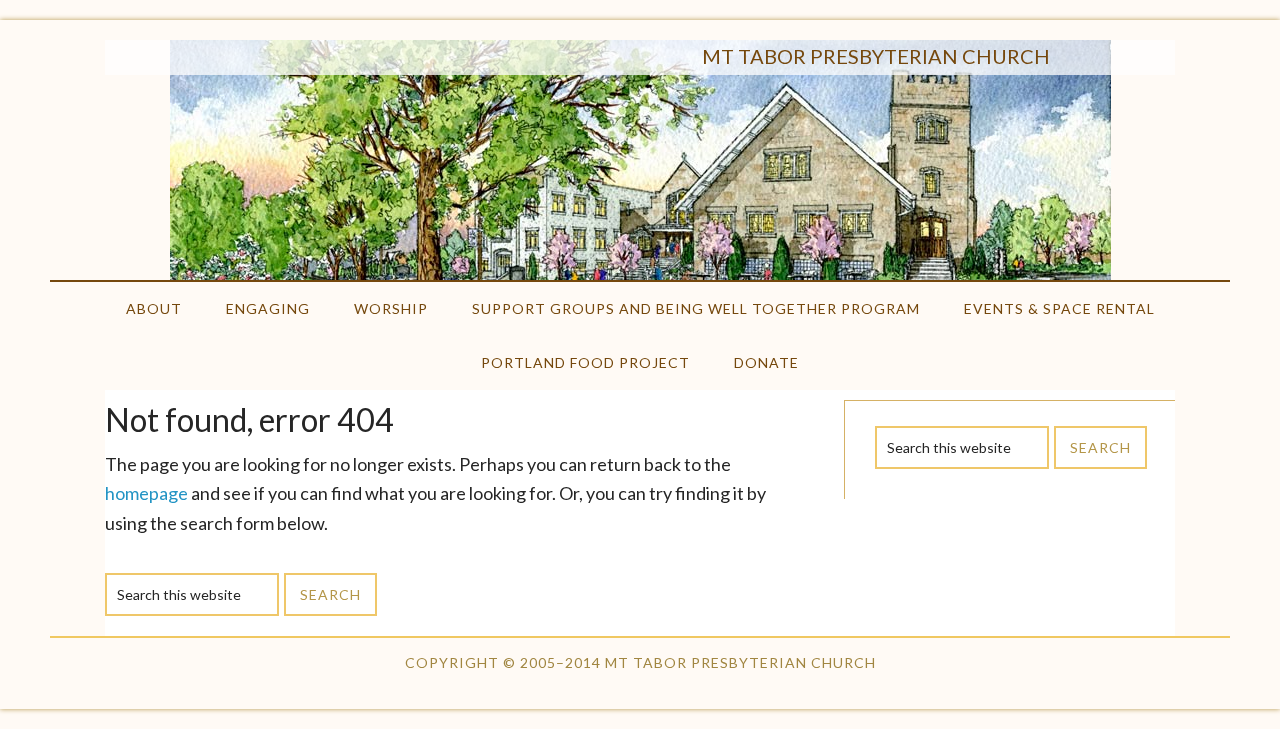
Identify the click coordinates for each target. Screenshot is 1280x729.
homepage (146, 493)
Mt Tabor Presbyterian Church (876, 56)
